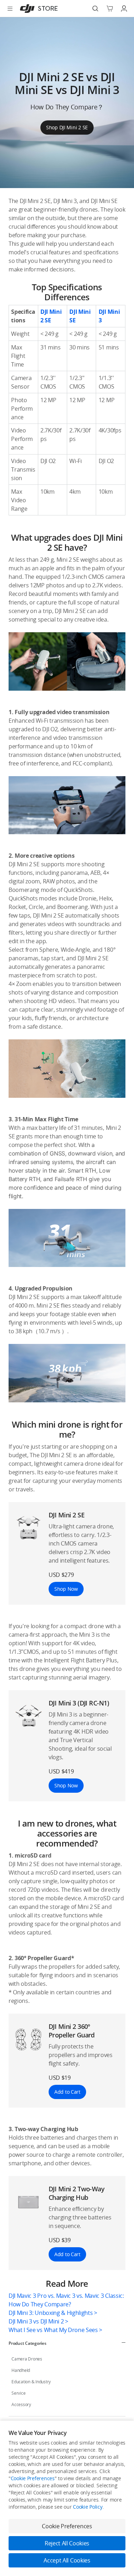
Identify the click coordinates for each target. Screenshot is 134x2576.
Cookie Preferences (33, 2478)
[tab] (67, 2343)
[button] (67, 1005)
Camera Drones (27, 2359)
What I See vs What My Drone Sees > (55, 2330)
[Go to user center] (124, 9)
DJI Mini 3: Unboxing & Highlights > (53, 2313)
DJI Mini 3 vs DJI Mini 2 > (38, 2321)
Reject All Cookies (67, 2543)
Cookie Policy (88, 2507)
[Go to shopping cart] (110, 9)
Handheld (21, 2370)
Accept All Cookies (67, 2560)
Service (18, 2393)
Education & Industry (31, 2382)
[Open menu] (10, 9)
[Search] (95, 9)
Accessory (21, 2404)
